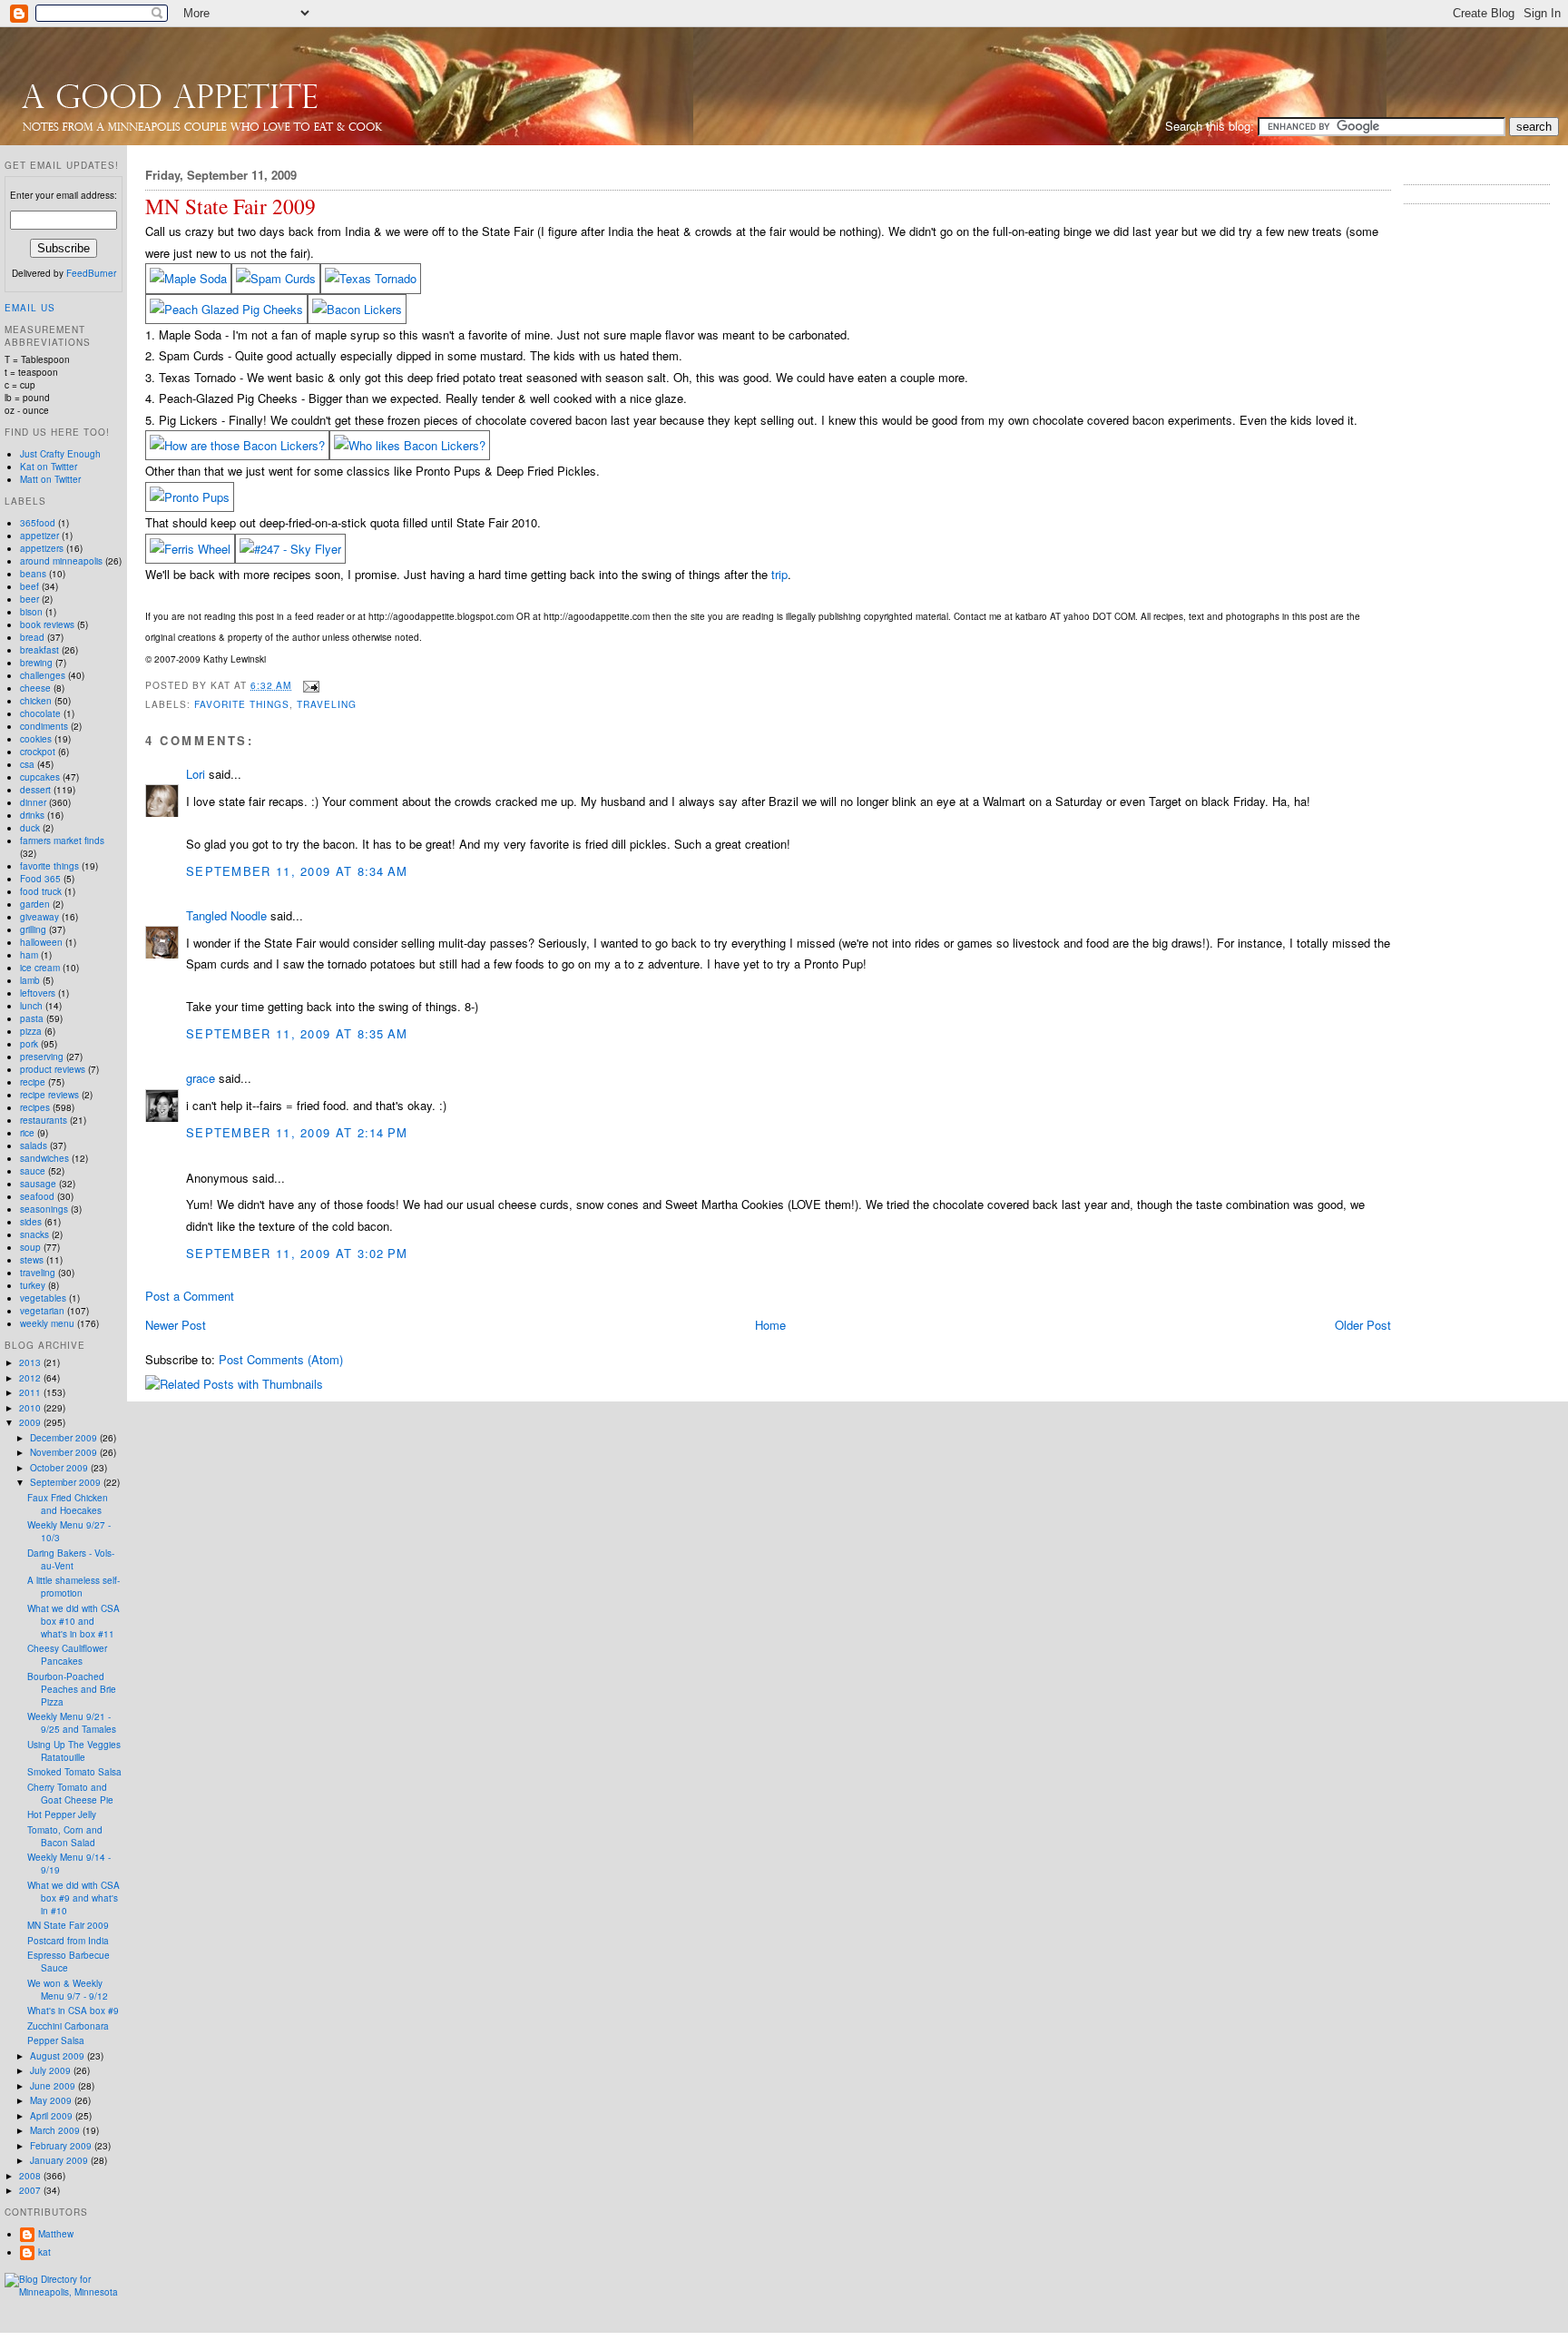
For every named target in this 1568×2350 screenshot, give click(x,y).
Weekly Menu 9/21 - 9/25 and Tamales (72, 1723)
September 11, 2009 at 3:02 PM (297, 1253)
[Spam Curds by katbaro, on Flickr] (276, 278)
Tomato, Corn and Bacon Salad (65, 1836)
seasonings (44, 1209)
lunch (31, 1006)
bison (31, 612)
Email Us (30, 308)
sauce (33, 1171)
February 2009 (62, 2146)
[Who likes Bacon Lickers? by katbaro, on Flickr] (410, 445)
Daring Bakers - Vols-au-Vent (71, 1559)
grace (201, 1078)
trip (779, 574)
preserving (42, 1057)
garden (35, 904)
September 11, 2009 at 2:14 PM (297, 1132)
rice (27, 1133)
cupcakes (40, 777)
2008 (31, 2176)
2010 (31, 1408)
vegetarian (42, 1311)
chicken (36, 701)
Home (770, 1325)
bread (32, 637)
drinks (32, 815)
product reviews (53, 1069)
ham (29, 955)
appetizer (39, 536)
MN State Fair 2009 (230, 206)
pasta (32, 1018)
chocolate (40, 713)
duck (30, 828)
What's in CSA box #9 (73, 2011)
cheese (35, 688)
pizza (31, 1031)
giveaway (39, 917)
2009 (31, 1422)
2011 (31, 1392)
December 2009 (65, 1438)
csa (27, 764)
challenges (43, 675)
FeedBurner (91, 273)
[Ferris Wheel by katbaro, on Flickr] (190, 549)
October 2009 (60, 1468)
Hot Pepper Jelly (62, 1814)
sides (31, 1222)
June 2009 (54, 2086)
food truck (41, 891)
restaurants (44, 1120)
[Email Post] (309, 685)
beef (29, 586)
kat (44, 2252)
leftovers (38, 993)
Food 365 (40, 879)
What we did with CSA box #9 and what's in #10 (73, 1898)
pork (29, 1044)
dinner (33, 802)
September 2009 (67, 1482)
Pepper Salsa (56, 2040)
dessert (35, 790)
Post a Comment (190, 1296)
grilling (33, 929)
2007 (31, 2190)
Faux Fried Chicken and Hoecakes (68, 1504)
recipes (35, 1107)
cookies (36, 739)
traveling (327, 704)
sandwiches (44, 1158)
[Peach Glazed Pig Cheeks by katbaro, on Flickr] (226, 309)
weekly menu (47, 1323)
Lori (196, 774)
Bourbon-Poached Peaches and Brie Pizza (72, 1689)
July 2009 (52, 2070)
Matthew (56, 2234)
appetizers (42, 548)
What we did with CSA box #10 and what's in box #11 (73, 1621)
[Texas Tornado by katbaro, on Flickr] (371, 278)
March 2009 (56, 2130)
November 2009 (65, 1452)
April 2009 (53, 2116)
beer (29, 599)
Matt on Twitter (50, 479)
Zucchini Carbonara (68, 2026)
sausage (38, 1184)
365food (38, 523)
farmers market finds (62, 841)
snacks (34, 1234)
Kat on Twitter (49, 467)
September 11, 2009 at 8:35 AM (297, 1033)
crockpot (38, 752)
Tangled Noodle (226, 915)
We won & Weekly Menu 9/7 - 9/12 (68, 1990)
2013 (31, 1362)
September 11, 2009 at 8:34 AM (297, 871)
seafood (37, 1196)
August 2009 (59, 2056)
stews (32, 1260)
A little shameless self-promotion (73, 1587)
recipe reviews (49, 1095)
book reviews (47, 624)
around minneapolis (61, 561)
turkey (33, 1285)
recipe (33, 1082)
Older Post (1363, 1325)
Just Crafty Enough (60, 454)
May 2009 (52, 2100)
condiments (44, 726)
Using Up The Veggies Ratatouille (74, 1751)
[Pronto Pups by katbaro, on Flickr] (190, 497)
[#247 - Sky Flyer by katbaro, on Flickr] (290, 549)
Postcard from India (68, 1941)
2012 (31, 1378)
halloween (41, 942)
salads (34, 1146)
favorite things (242, 704)
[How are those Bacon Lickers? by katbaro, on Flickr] (237, 445)
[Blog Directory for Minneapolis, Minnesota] (64, 2292)
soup (30, 1247)
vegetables (43, 1298)
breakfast (39, 650)
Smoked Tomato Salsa (74, 1772)
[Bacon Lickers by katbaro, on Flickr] (357, 309)
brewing (36, 663)
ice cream (40, 968)
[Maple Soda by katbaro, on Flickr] (188, 278)
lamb (30, 980)
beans (33, 574)
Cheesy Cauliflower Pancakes (67, 1655)
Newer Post (176, 1325)
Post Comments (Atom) (281, 1359)
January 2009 (60, 2160)
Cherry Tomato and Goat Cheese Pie (70, 1794)
